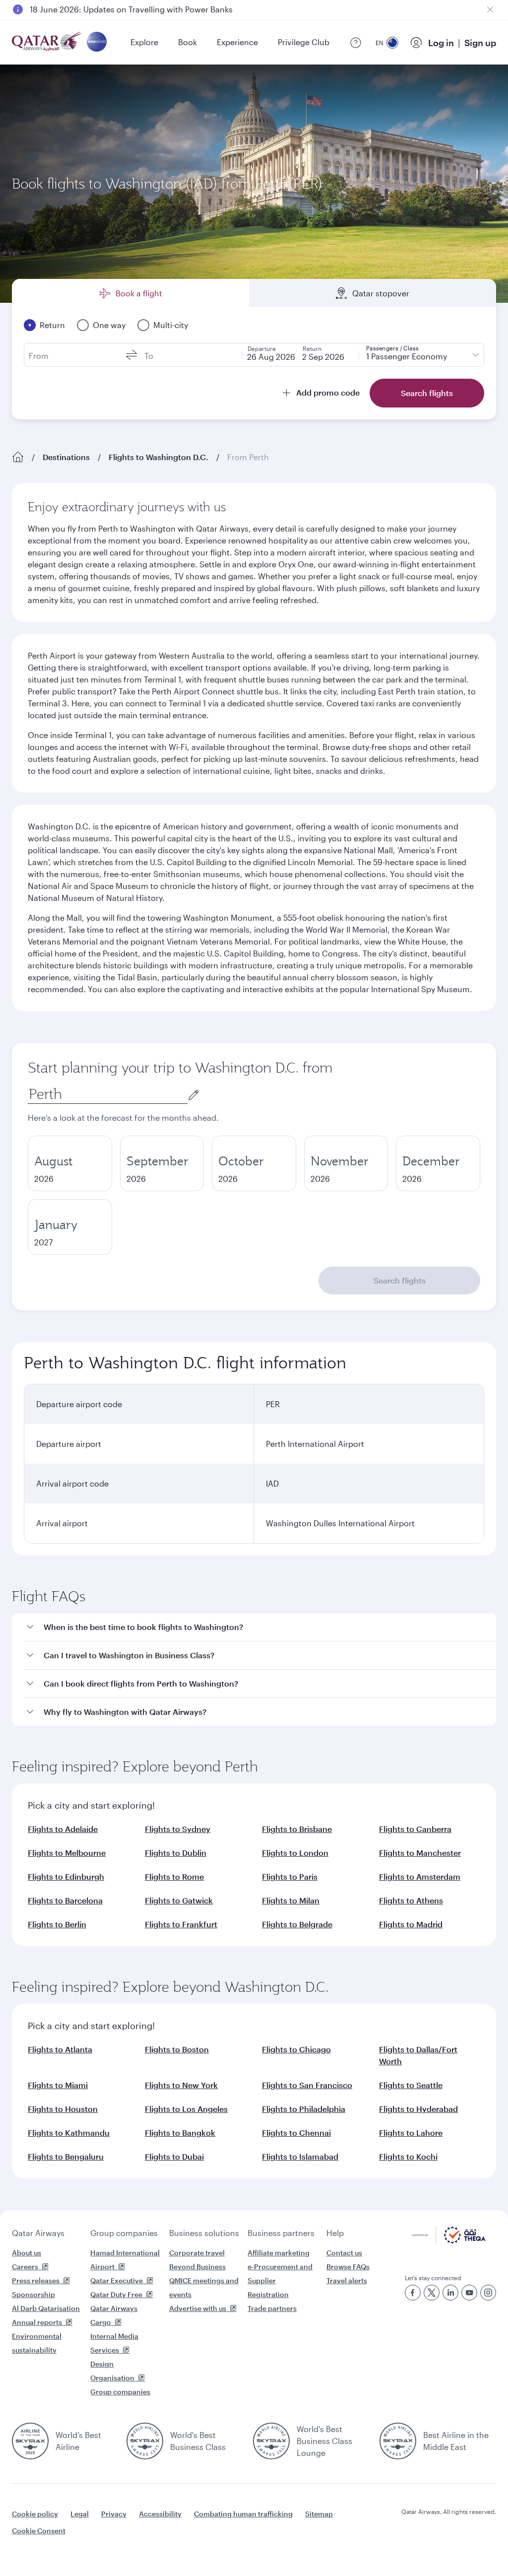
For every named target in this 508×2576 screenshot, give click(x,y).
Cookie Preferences (385, 2543)
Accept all (469, 2543)
